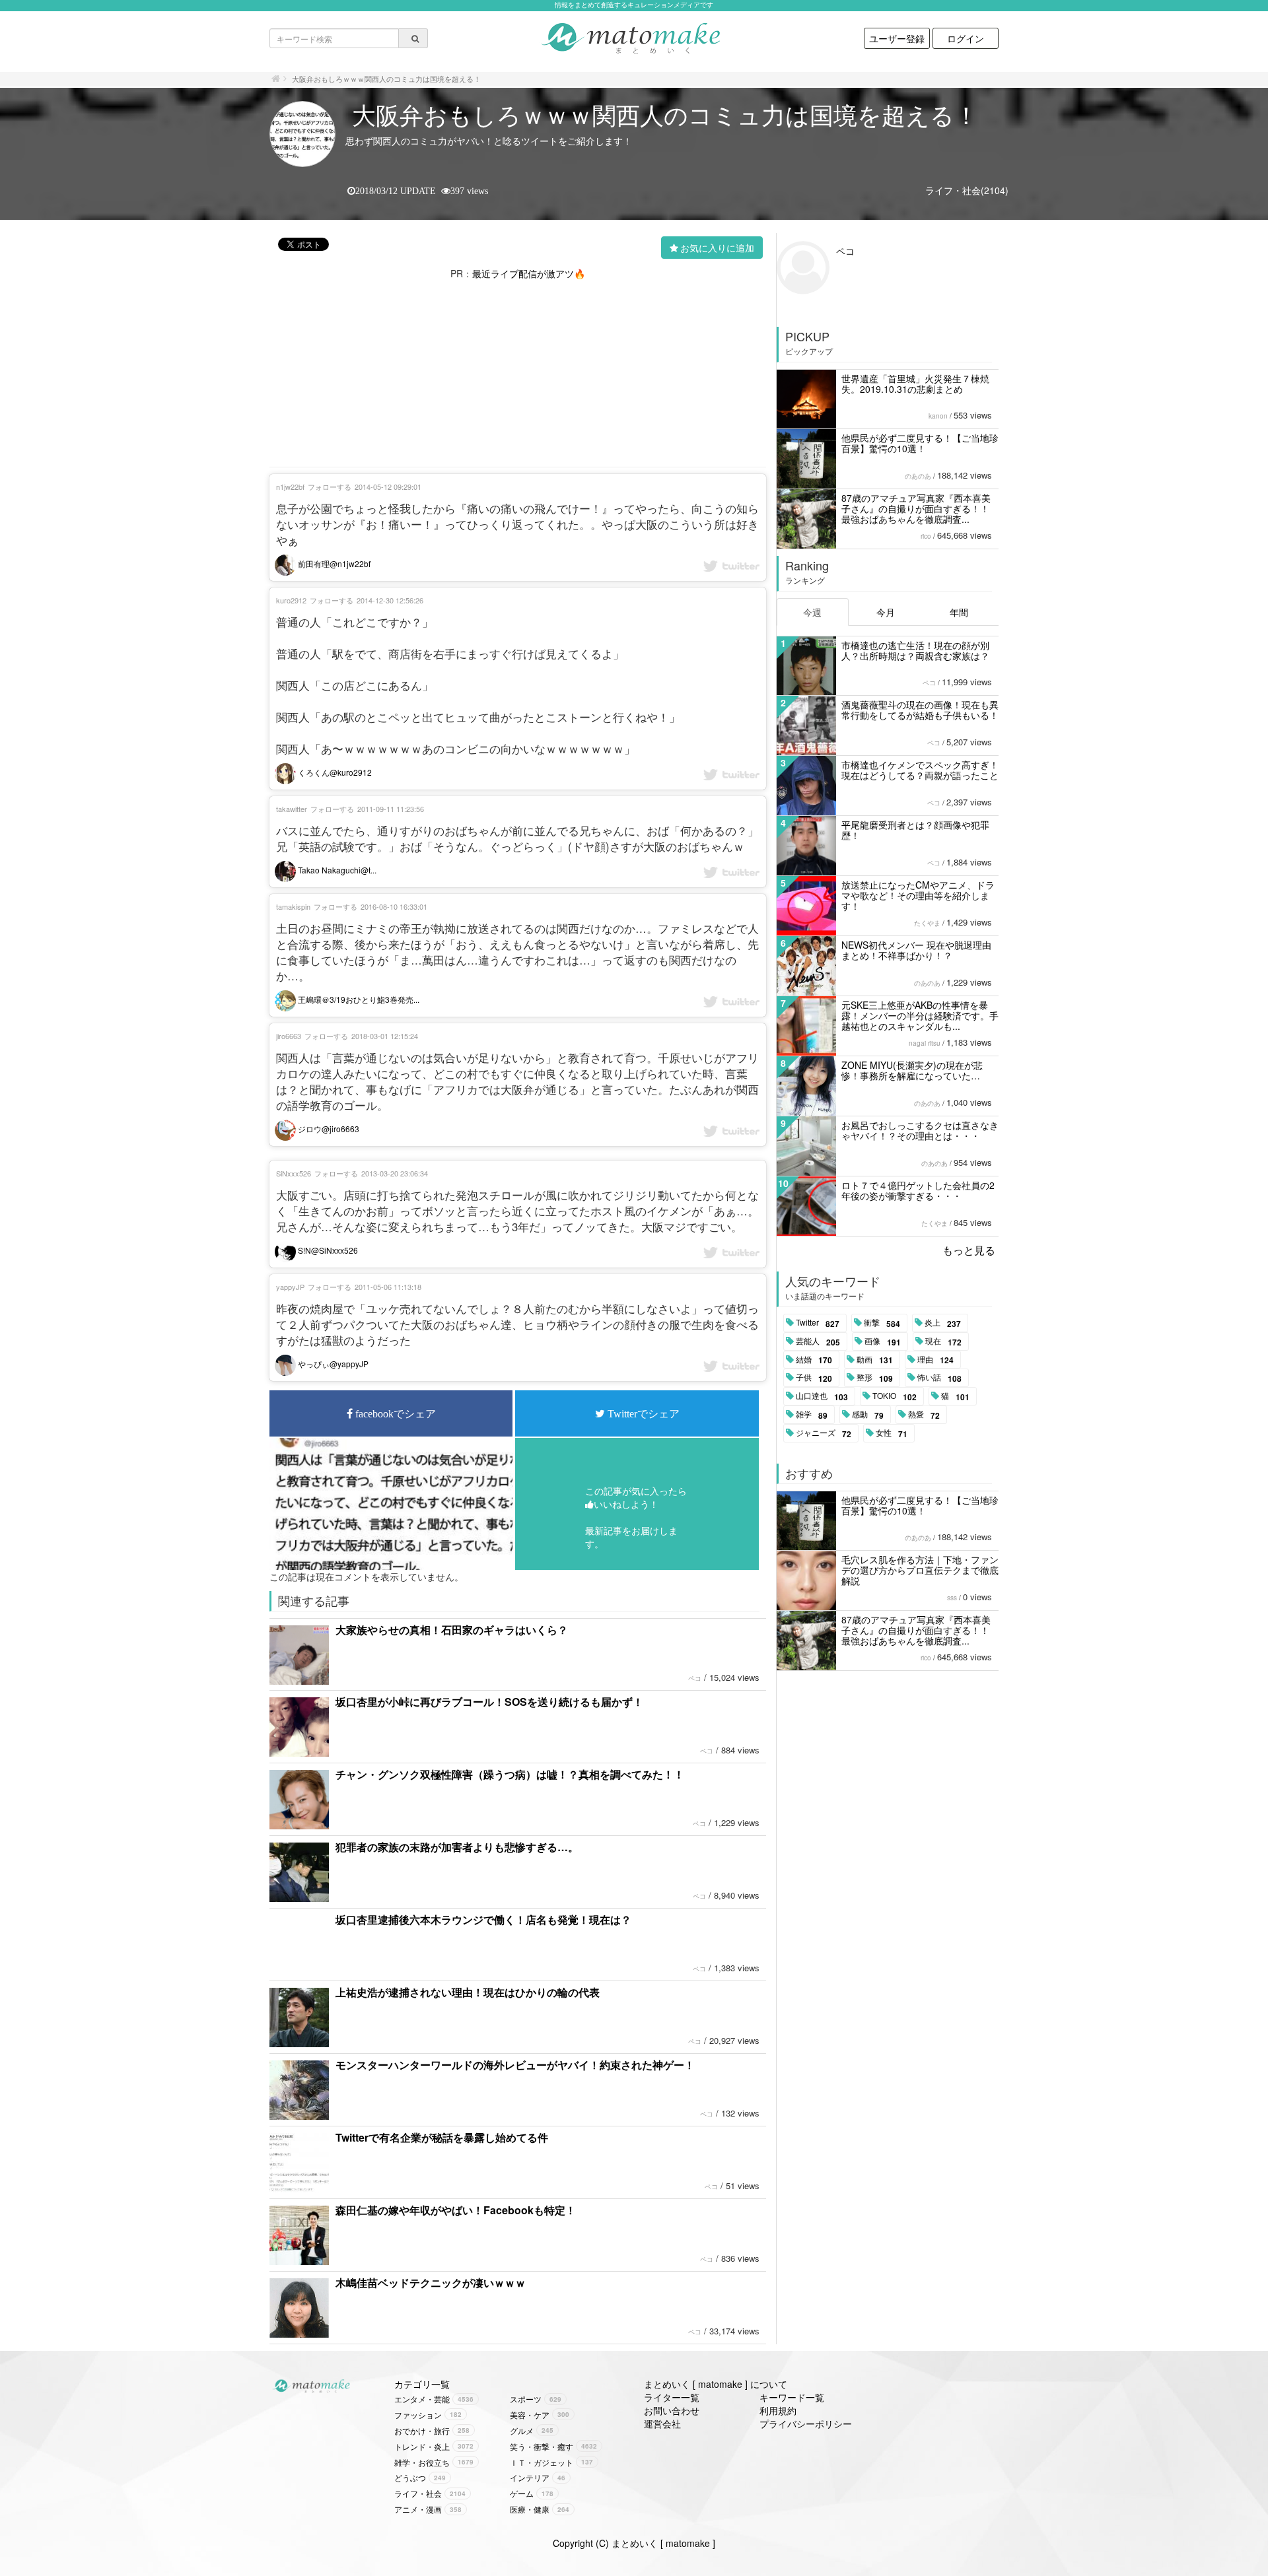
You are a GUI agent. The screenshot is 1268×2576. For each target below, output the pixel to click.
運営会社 (662, 2423)
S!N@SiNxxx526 (327, 1250)
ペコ (695, 1678)
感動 (868, 1415)
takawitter (292, 809)
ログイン (966, 38)
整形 (875, 1378)
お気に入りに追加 (717, 248)
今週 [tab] (812, 612)
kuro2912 (291, 600)
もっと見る (969, 1250)
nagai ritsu (925, 1043)
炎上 (943, 1323)
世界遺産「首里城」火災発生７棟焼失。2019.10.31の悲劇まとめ (915, 384)
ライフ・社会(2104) (967, 190)
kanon (938, 416)
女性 (892, 1433)
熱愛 (924, 1415)
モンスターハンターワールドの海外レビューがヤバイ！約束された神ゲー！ (515, 2065)
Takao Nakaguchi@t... (336, 870)
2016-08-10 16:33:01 (394, 906)
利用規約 (778, 2410)
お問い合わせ (672, 2410)
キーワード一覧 (792, 2397)
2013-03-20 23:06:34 (395, 1173)
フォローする (330, 487)
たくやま (927, 923)
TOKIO (895, 1396)
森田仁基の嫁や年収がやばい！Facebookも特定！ (456, 2210)
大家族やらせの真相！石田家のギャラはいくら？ (452, 1630)
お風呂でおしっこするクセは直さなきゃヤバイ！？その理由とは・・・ (920, 1130)
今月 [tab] (886, 612)
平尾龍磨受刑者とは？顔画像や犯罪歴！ (915, 830)
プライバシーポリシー (806, 2423)
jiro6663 (289, 1036)
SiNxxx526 (294, 1173)
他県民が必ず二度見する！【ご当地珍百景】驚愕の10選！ (920, 443)
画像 (883, 1341)
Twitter (818, 1323)
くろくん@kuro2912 (334, 772)
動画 (875, 1360)
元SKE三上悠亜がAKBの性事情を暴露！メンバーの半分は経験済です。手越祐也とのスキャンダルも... (920, 1015)
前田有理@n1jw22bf (333, 563)
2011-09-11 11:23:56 (391, 809)
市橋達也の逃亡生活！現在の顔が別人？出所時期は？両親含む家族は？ (915, 650)
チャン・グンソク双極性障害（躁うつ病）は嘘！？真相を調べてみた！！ (510, 1774)
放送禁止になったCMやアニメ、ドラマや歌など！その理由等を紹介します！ (918, 895)
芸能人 (818, 1341)
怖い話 (939, 1378)
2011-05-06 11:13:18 (388, 1287)
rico (926, 536)
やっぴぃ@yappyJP (332, 1364)
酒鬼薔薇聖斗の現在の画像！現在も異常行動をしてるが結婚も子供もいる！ (920, 710)
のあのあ (918, 476)
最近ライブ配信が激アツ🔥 (529, 273)
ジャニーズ (824, 1433)
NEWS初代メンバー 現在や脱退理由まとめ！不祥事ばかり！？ (916, 950)
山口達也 (822, 1396)
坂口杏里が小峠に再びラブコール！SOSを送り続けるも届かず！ (489, 1702)
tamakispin (293, 906)
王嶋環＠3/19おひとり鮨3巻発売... (358, 999)
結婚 (814, 1360)
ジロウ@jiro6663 (328, 1129)
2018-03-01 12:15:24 (385, 1036)
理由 (935, 1360)
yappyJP (290, 1287)
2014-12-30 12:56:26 (390, 600)
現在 (943, 1341)
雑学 (812, 1415)
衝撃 (882, 1323)
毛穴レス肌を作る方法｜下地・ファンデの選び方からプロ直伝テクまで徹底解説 (920, 1570)
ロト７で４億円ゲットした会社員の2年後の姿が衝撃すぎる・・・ (918, 1190)
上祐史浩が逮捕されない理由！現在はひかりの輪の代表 (468, 1992)
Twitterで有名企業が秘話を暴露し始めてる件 (442, 2137)
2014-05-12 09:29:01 (388, 487)
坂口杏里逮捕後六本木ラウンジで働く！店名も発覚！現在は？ (483, 1919)
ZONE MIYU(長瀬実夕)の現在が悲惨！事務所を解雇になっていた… (912, 1070)
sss (952, 1598)
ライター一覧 (672, 2397)
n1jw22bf (290, 487)
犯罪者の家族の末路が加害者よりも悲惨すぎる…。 (457, 1847)
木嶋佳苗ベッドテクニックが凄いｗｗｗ (431, 2283)
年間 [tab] (959, 612)
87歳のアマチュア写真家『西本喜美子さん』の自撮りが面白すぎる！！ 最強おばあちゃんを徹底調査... (916, 508)
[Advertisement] (518, 372)
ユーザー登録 (897, 38)
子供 (814, 1378)
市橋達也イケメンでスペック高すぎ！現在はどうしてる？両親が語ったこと (920, 770)
